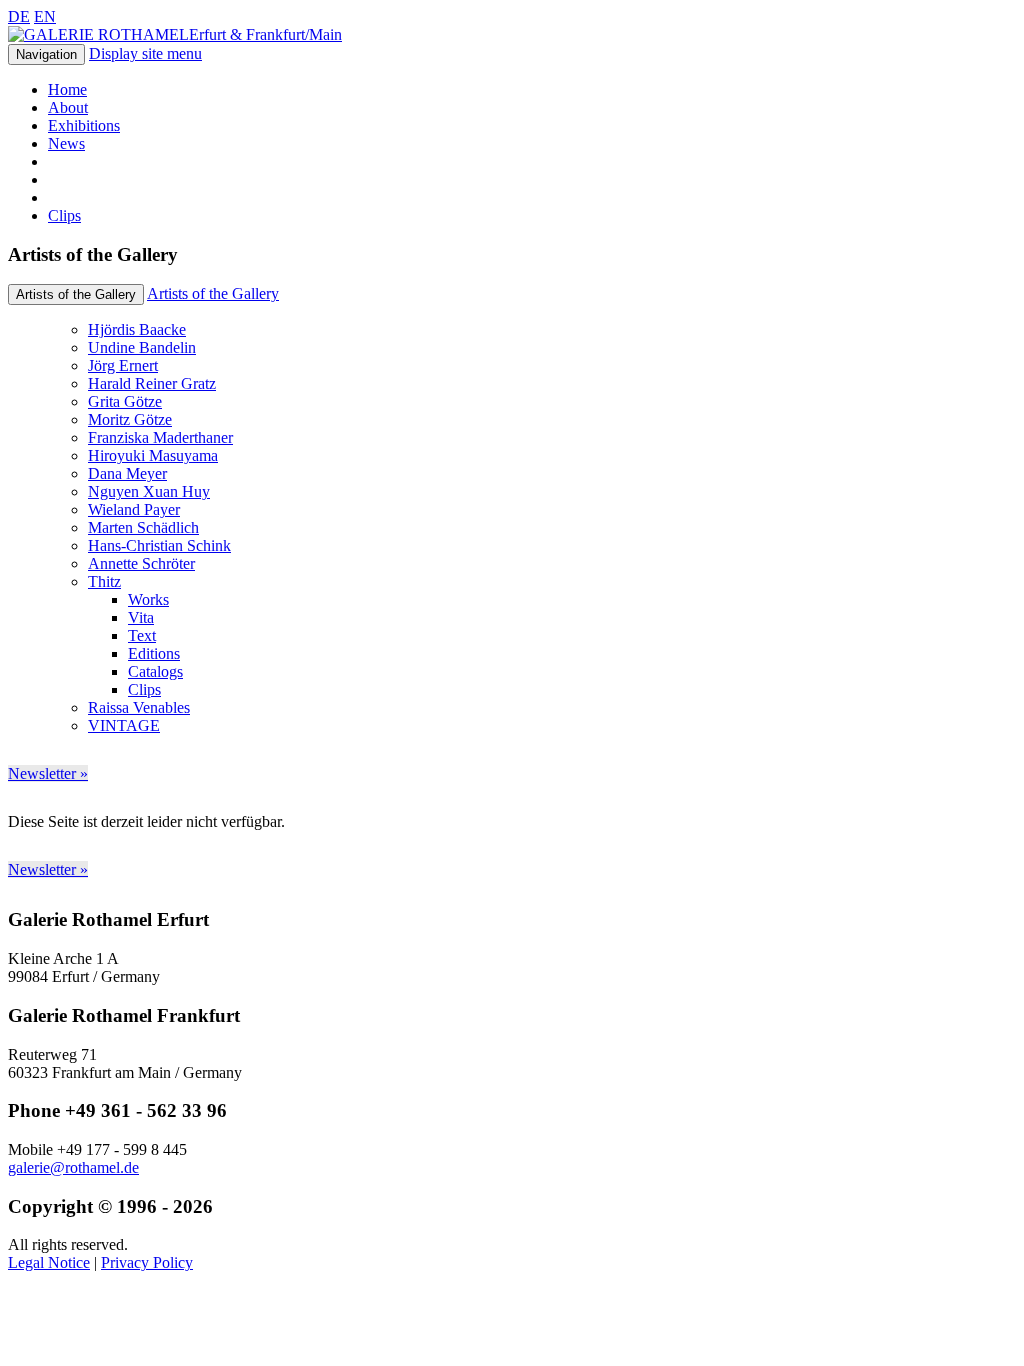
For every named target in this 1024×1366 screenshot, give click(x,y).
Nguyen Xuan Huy (149, 491)
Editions (154, 653)
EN (45, 16)
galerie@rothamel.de (73, 1167)
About (68, 107)
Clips (64, 215)
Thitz (104, 581)
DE (19, 16)
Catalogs (155, 671)
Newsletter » (48, 773)
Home (67, 89)
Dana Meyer (127, 473)
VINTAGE (124, 725)
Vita (141, 617)
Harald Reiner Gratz (152, 383)
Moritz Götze (130, 419)
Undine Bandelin (142, 347)
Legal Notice (49, 1262)
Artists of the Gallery (213, 293)
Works (148, 599)
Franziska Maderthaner (160, 437)
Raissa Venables (139, 707)
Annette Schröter (141, 563)
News (66, 143)
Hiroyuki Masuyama (153, 455)
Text (142, 635)
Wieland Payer (134, 509)
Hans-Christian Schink (159, 545)
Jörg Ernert (123, 365)
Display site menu (145, 53)
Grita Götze (125, 401)
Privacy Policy (147, 1262)
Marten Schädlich (143, 527)
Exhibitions (84, 125)
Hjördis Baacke (137, 329)
